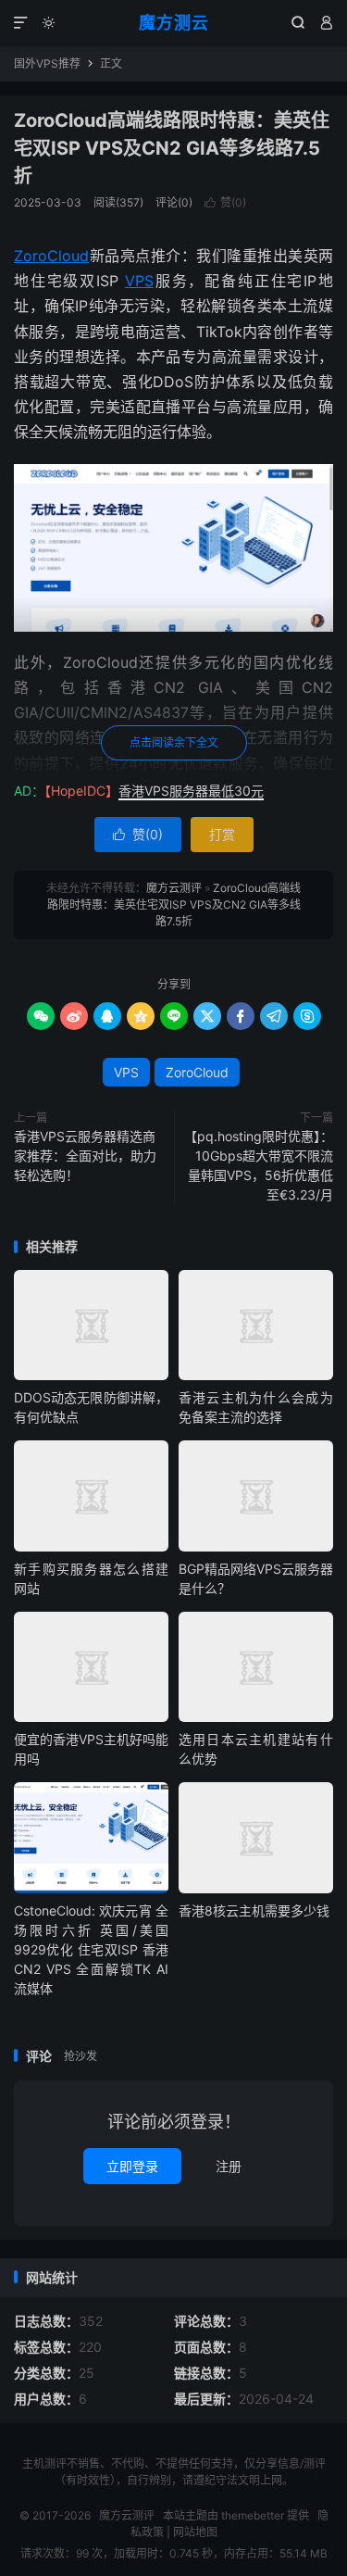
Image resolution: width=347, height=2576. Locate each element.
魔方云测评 (174, 888)
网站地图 (195, 2532)
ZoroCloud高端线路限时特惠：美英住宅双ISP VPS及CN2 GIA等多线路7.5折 (172, 148)
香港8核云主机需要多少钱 (254, 1910)
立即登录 (132, 2166)
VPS (139, 281)
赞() (225, 202)
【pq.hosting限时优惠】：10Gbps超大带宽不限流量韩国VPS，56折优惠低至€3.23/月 (259, 1165)
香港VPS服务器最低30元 (191, 791)
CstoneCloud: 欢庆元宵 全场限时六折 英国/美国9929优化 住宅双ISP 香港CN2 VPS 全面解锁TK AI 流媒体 (91, 1949)
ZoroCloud (51, 256)
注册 (229, 2166)
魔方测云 (174, 23)
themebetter (253, 2515)
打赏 (222, 834)
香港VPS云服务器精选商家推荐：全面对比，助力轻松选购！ (85, 1156)
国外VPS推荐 (47, 63)
